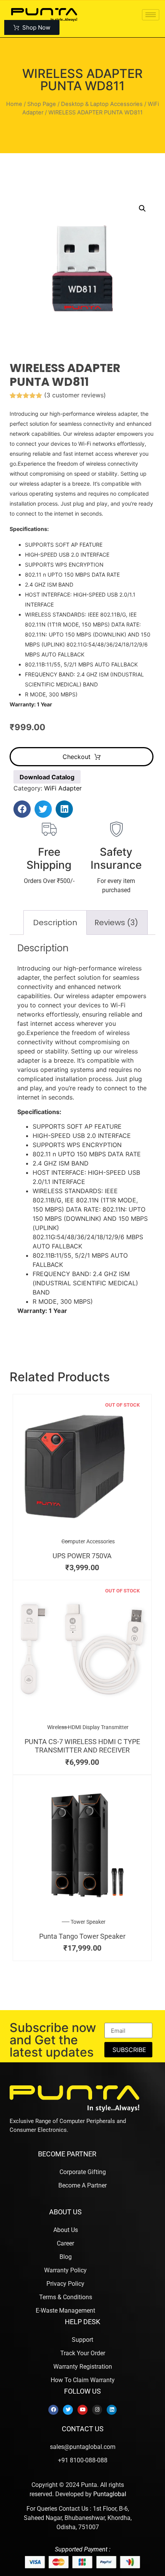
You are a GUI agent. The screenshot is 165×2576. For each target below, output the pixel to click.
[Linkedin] (112, 2410)
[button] (142, 208)
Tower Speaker (88, 1922)
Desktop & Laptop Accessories (102, 104)
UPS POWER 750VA (82, 1556)
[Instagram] (97, 2410)
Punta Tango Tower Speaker (82, 1936)
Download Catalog (47, 777)
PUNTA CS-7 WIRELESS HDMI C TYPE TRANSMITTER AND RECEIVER (82, 1746)
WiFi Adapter (63, 788)
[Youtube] (82, 2410)
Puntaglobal (110, 2494)
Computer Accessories (88, 1541)
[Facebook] (53, 2410)
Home (14, 104)
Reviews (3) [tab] (116, 923)
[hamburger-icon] (151, 15)
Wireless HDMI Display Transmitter (88, 1727)
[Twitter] (68, 2410)
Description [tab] (55, 923)
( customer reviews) (75, 395)
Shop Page (42, 104)
